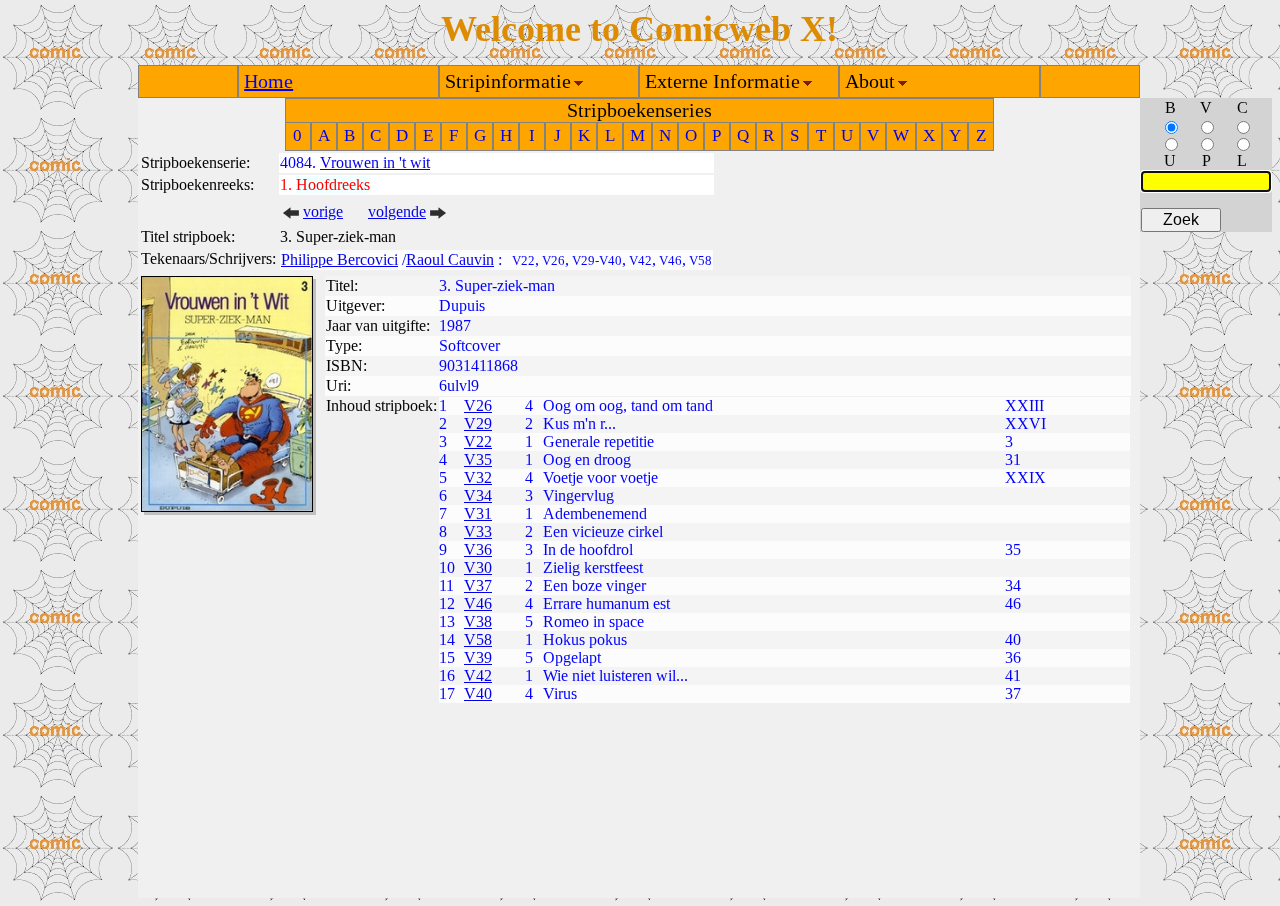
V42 (478, 675)
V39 (478, 657)
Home (268, 81)
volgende (397, 211)
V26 (478, 405)
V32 (478, 477)
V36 (478, 549)
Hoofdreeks (333, 184)
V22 (478, 441)
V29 (478, 423)
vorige (323, 211)
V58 (478, 639)
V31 (478, 513)
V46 (478, 603)
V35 (478, 459)
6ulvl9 (459, 385)
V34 (478, 495)
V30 (478, 567)
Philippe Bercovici (339, 259)
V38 (478, 621)
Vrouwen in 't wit (375, 162)
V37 (478, 585)
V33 (478, 531)
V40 (478, 693)
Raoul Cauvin (450, 259)
